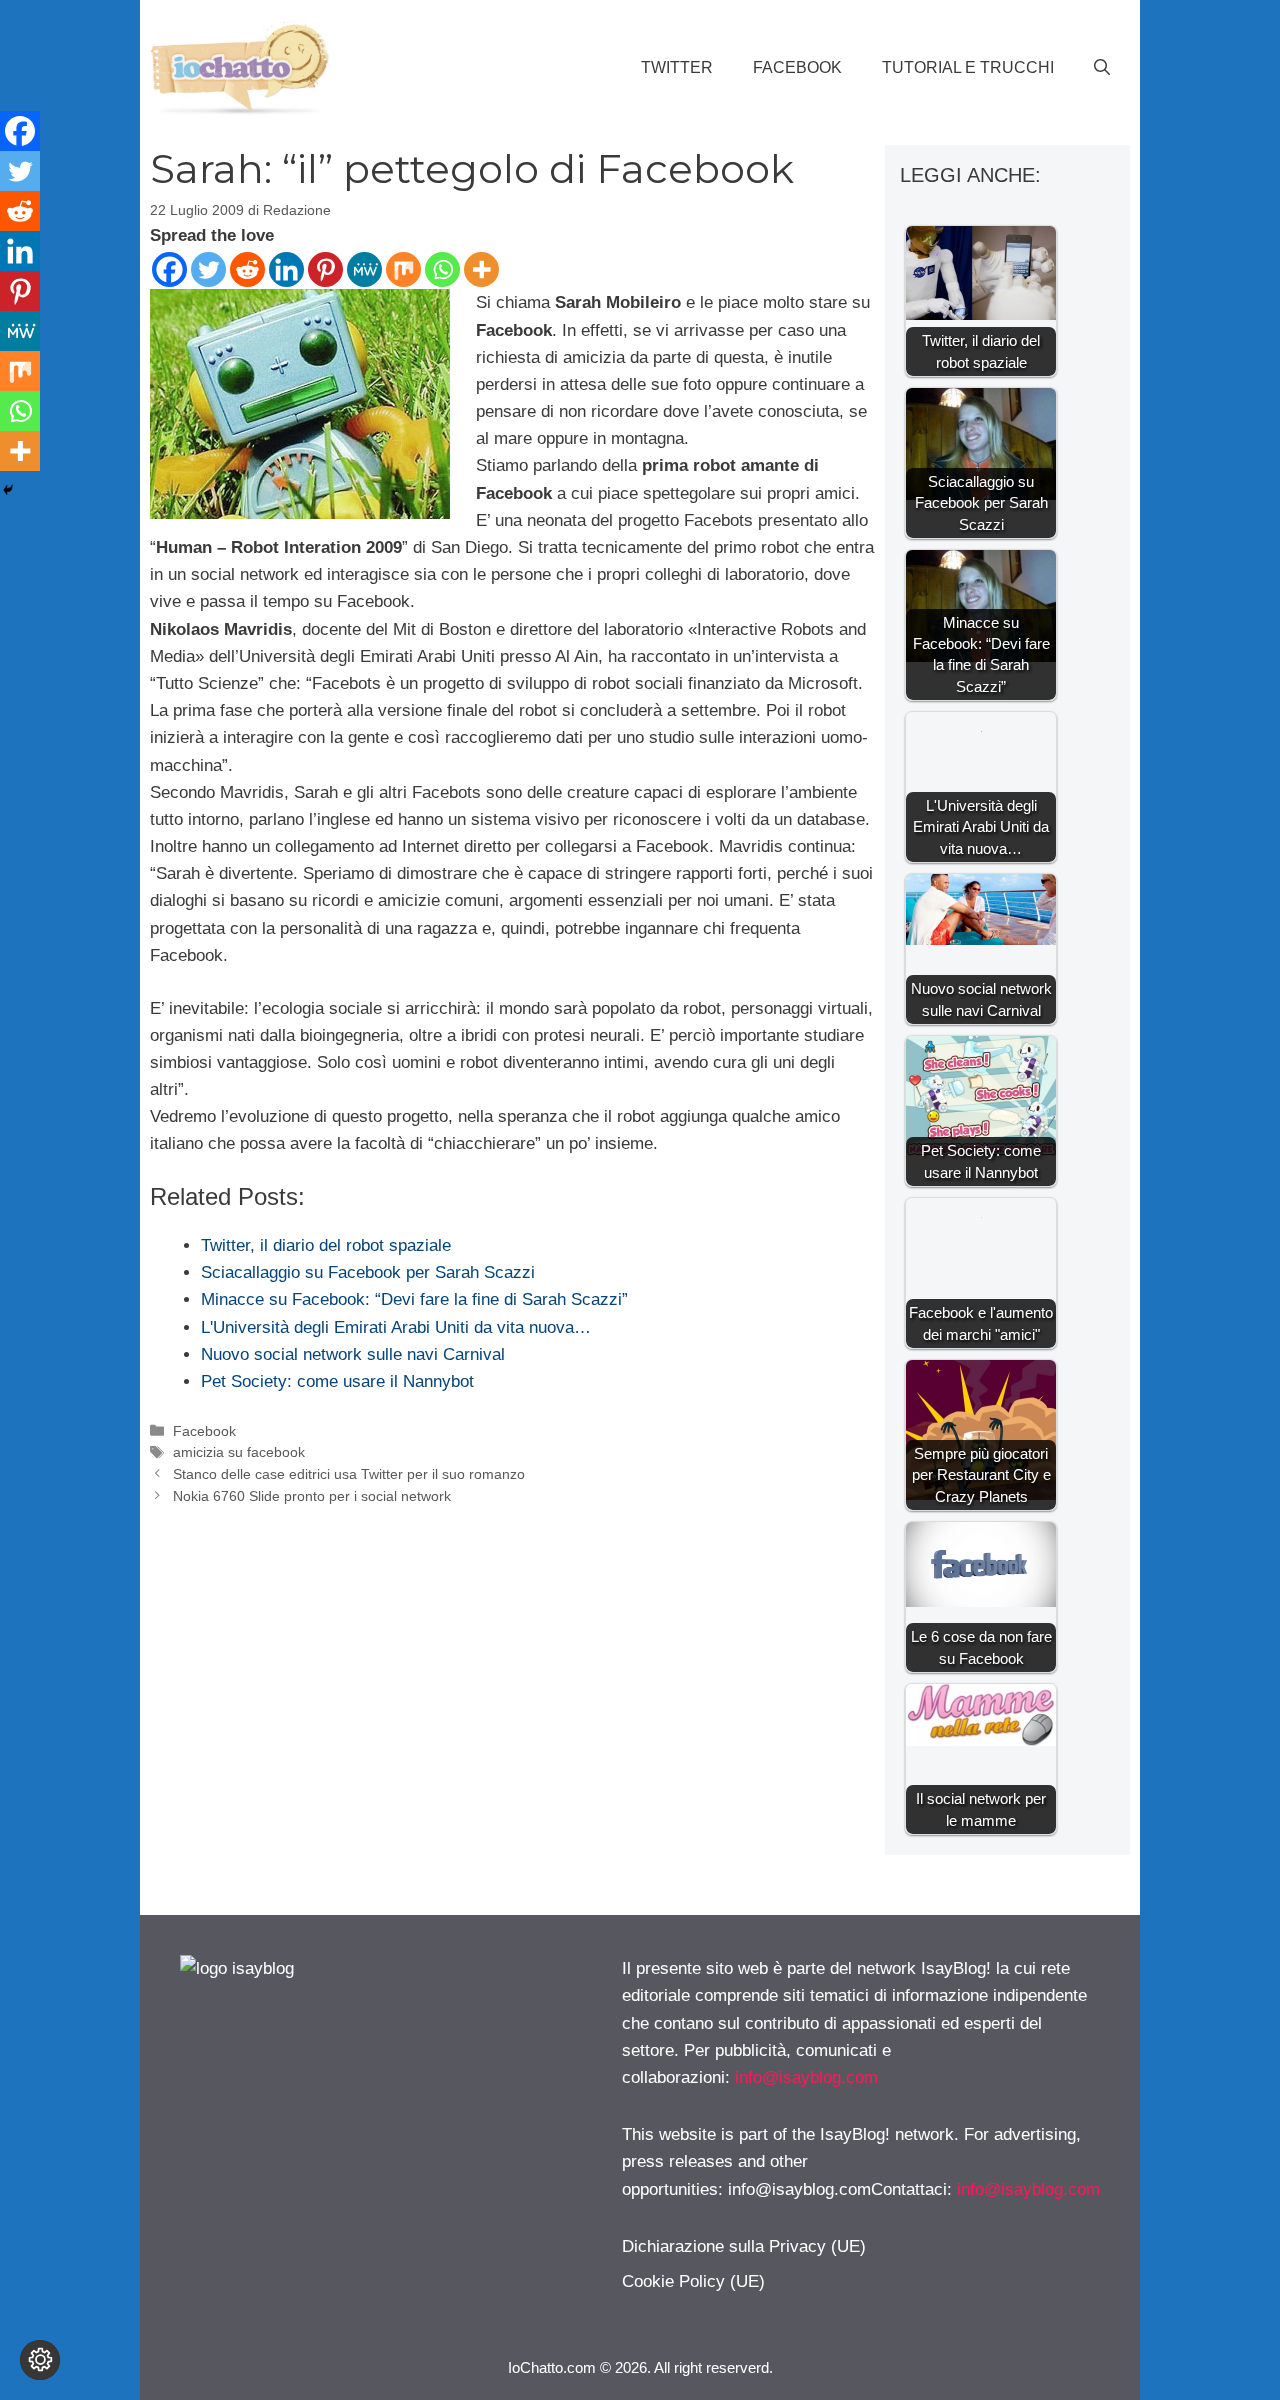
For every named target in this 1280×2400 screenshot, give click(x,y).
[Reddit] (247, 269)
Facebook (797, 67)
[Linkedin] (286, 269)
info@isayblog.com (806, 2077)
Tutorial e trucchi (968, 67)
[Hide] (8, 490)
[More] (481, 269)
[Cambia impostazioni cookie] (40, 2360)
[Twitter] (208, 269)
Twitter (677, 67)
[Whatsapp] (442, 269)
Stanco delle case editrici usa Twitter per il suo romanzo (349, 1474)
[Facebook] (169, 269)
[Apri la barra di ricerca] (1102, 68)
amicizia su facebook (239, 1452)
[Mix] (403, 269)
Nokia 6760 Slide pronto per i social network (312, 1496)
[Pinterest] (325, 269)
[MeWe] (364, 269)
